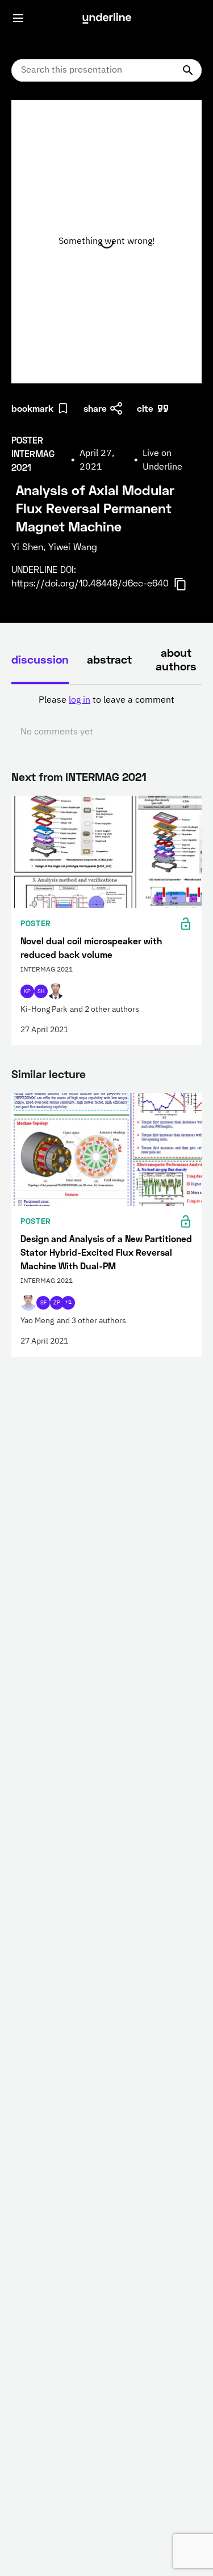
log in (80, 700)
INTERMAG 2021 (106, 776)
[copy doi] (187, 584)
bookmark (32, 408)
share (95, 408)
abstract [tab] (109, 659)
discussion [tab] (40, 659)
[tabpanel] (106, 716)
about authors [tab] (176, 659)
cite (145, 408)
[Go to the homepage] (107, 18)
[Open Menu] (18, 18)
